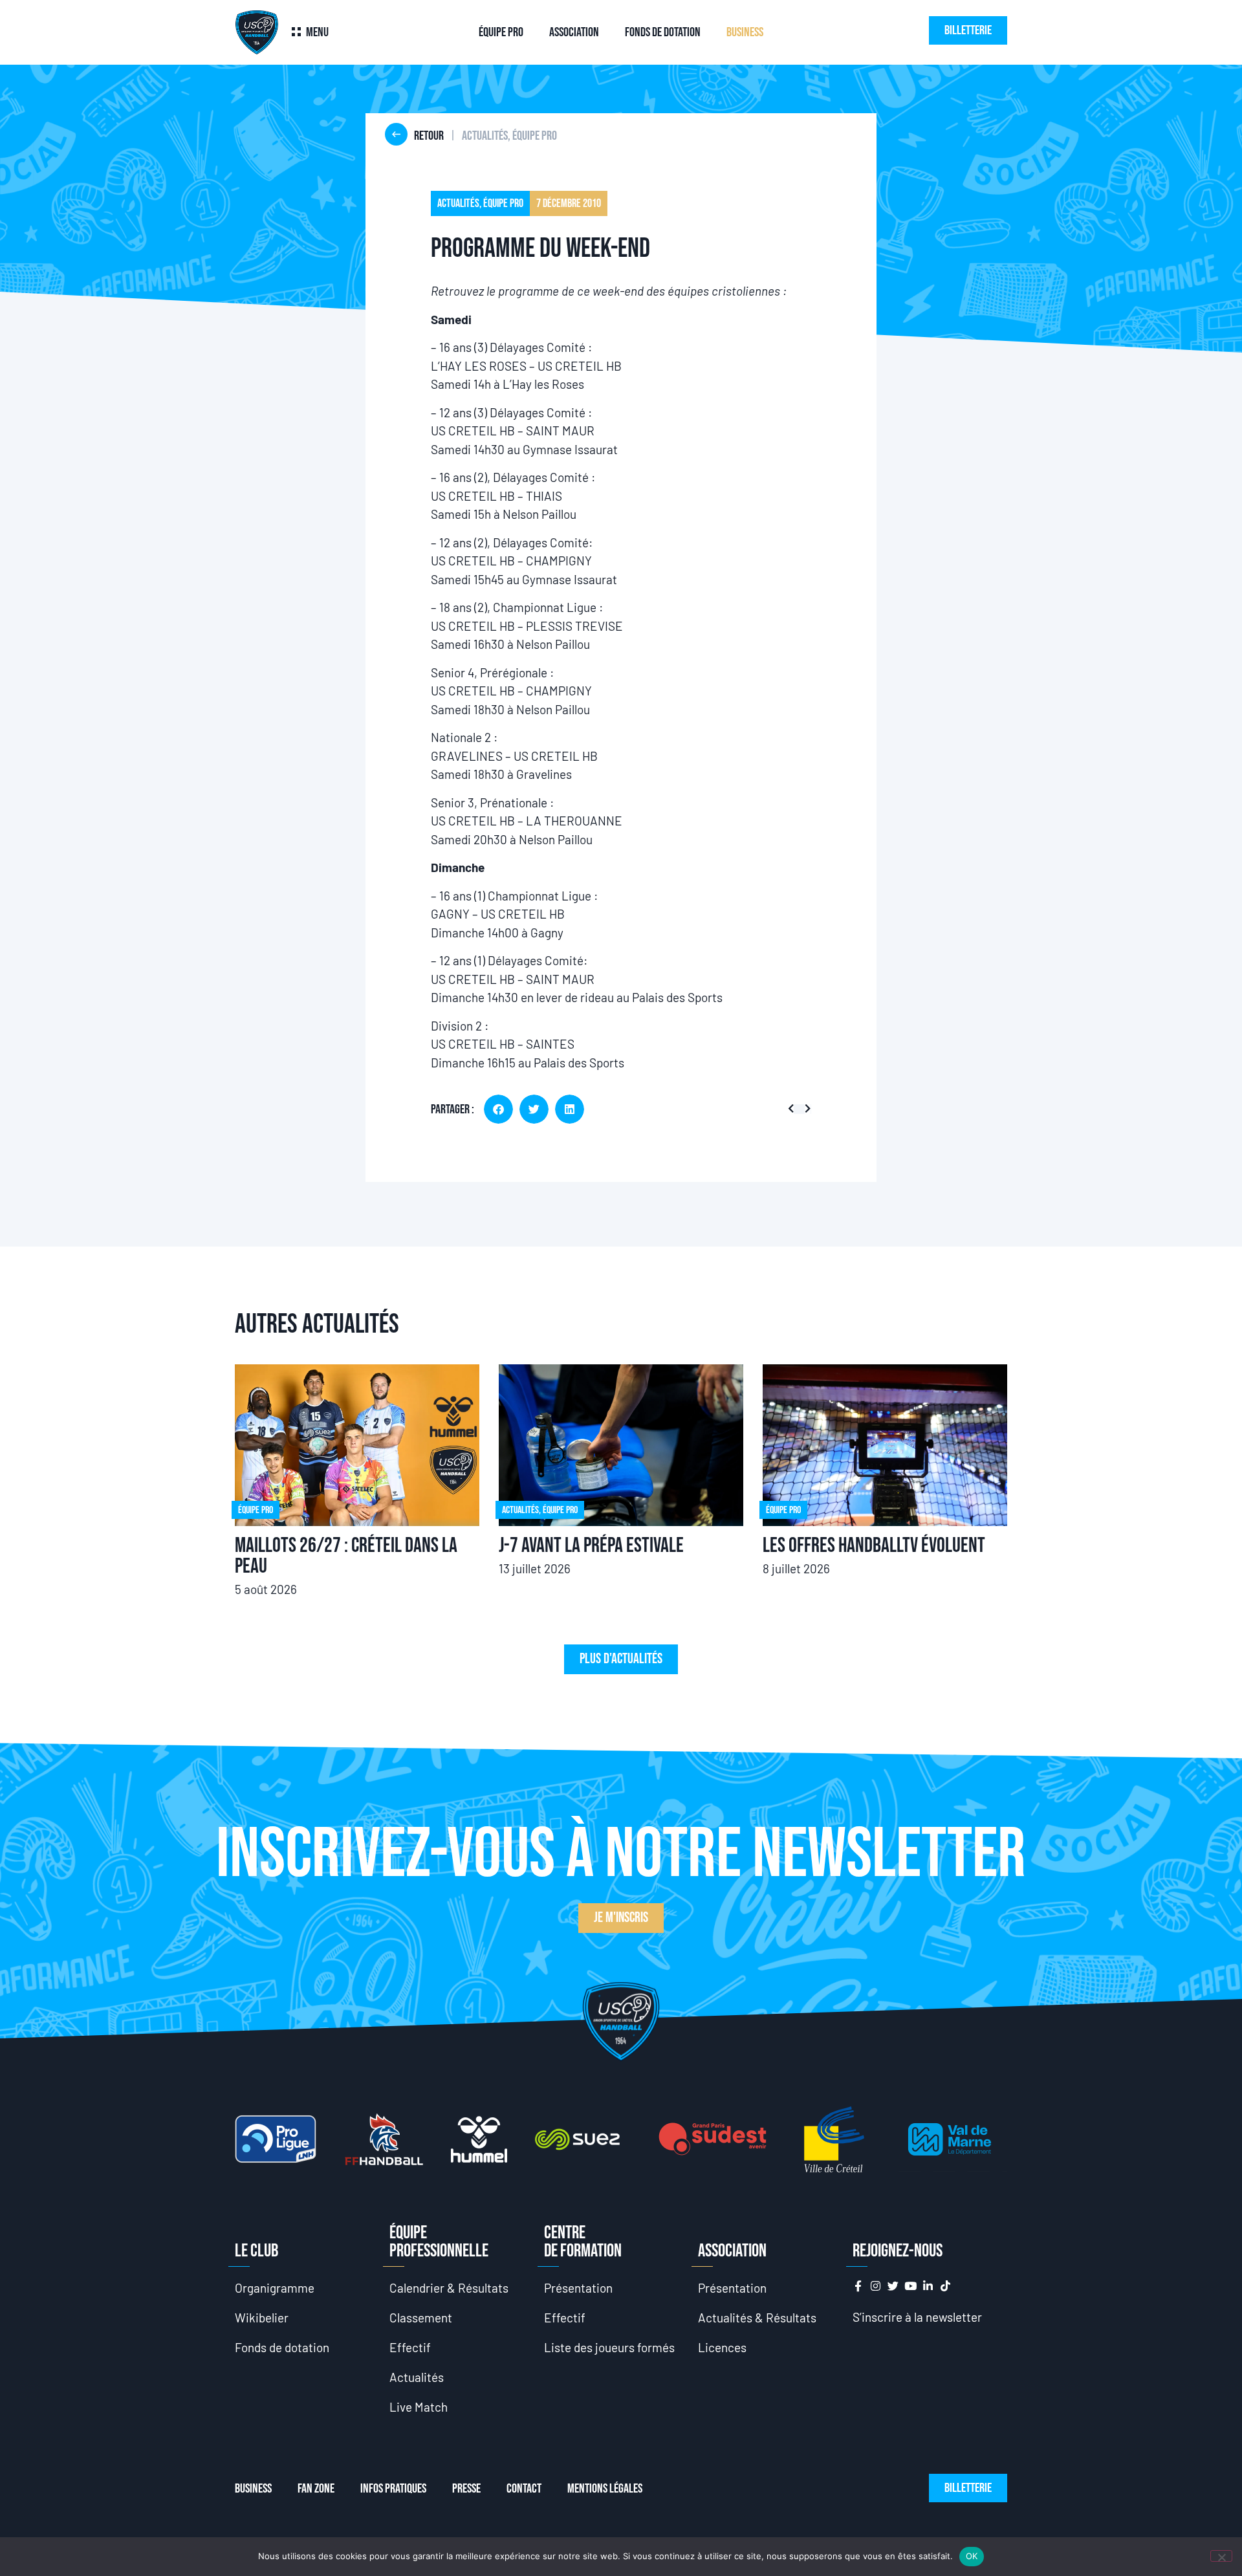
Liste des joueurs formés (609, 2347)
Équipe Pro (501, 32)
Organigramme (275, 2288)
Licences (722, 2347)
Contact (524, 2489)
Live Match (419, 2407)
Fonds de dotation (663, 32)
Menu (317, 32)
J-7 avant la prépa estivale (591, 1546)
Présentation (578, 2288)
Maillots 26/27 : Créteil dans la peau (346, 1556)
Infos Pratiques (393, 2489)
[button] (498, 1109)
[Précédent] (793, 1109)
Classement (421, 2318)
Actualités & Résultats (757, 2318)
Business (745, 32)
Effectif (410, 2347)
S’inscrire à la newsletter (917, 2317)
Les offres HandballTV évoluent (874, 1546)
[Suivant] (805, 1109)
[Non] (1221, 2556)
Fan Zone (316, 2489)
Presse (466, 2489)
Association (574, 32)
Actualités (417, 2377)
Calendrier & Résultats (449, 2288)
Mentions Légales (605, 2489)
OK (972, 2556)
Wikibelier (262, 2318)
